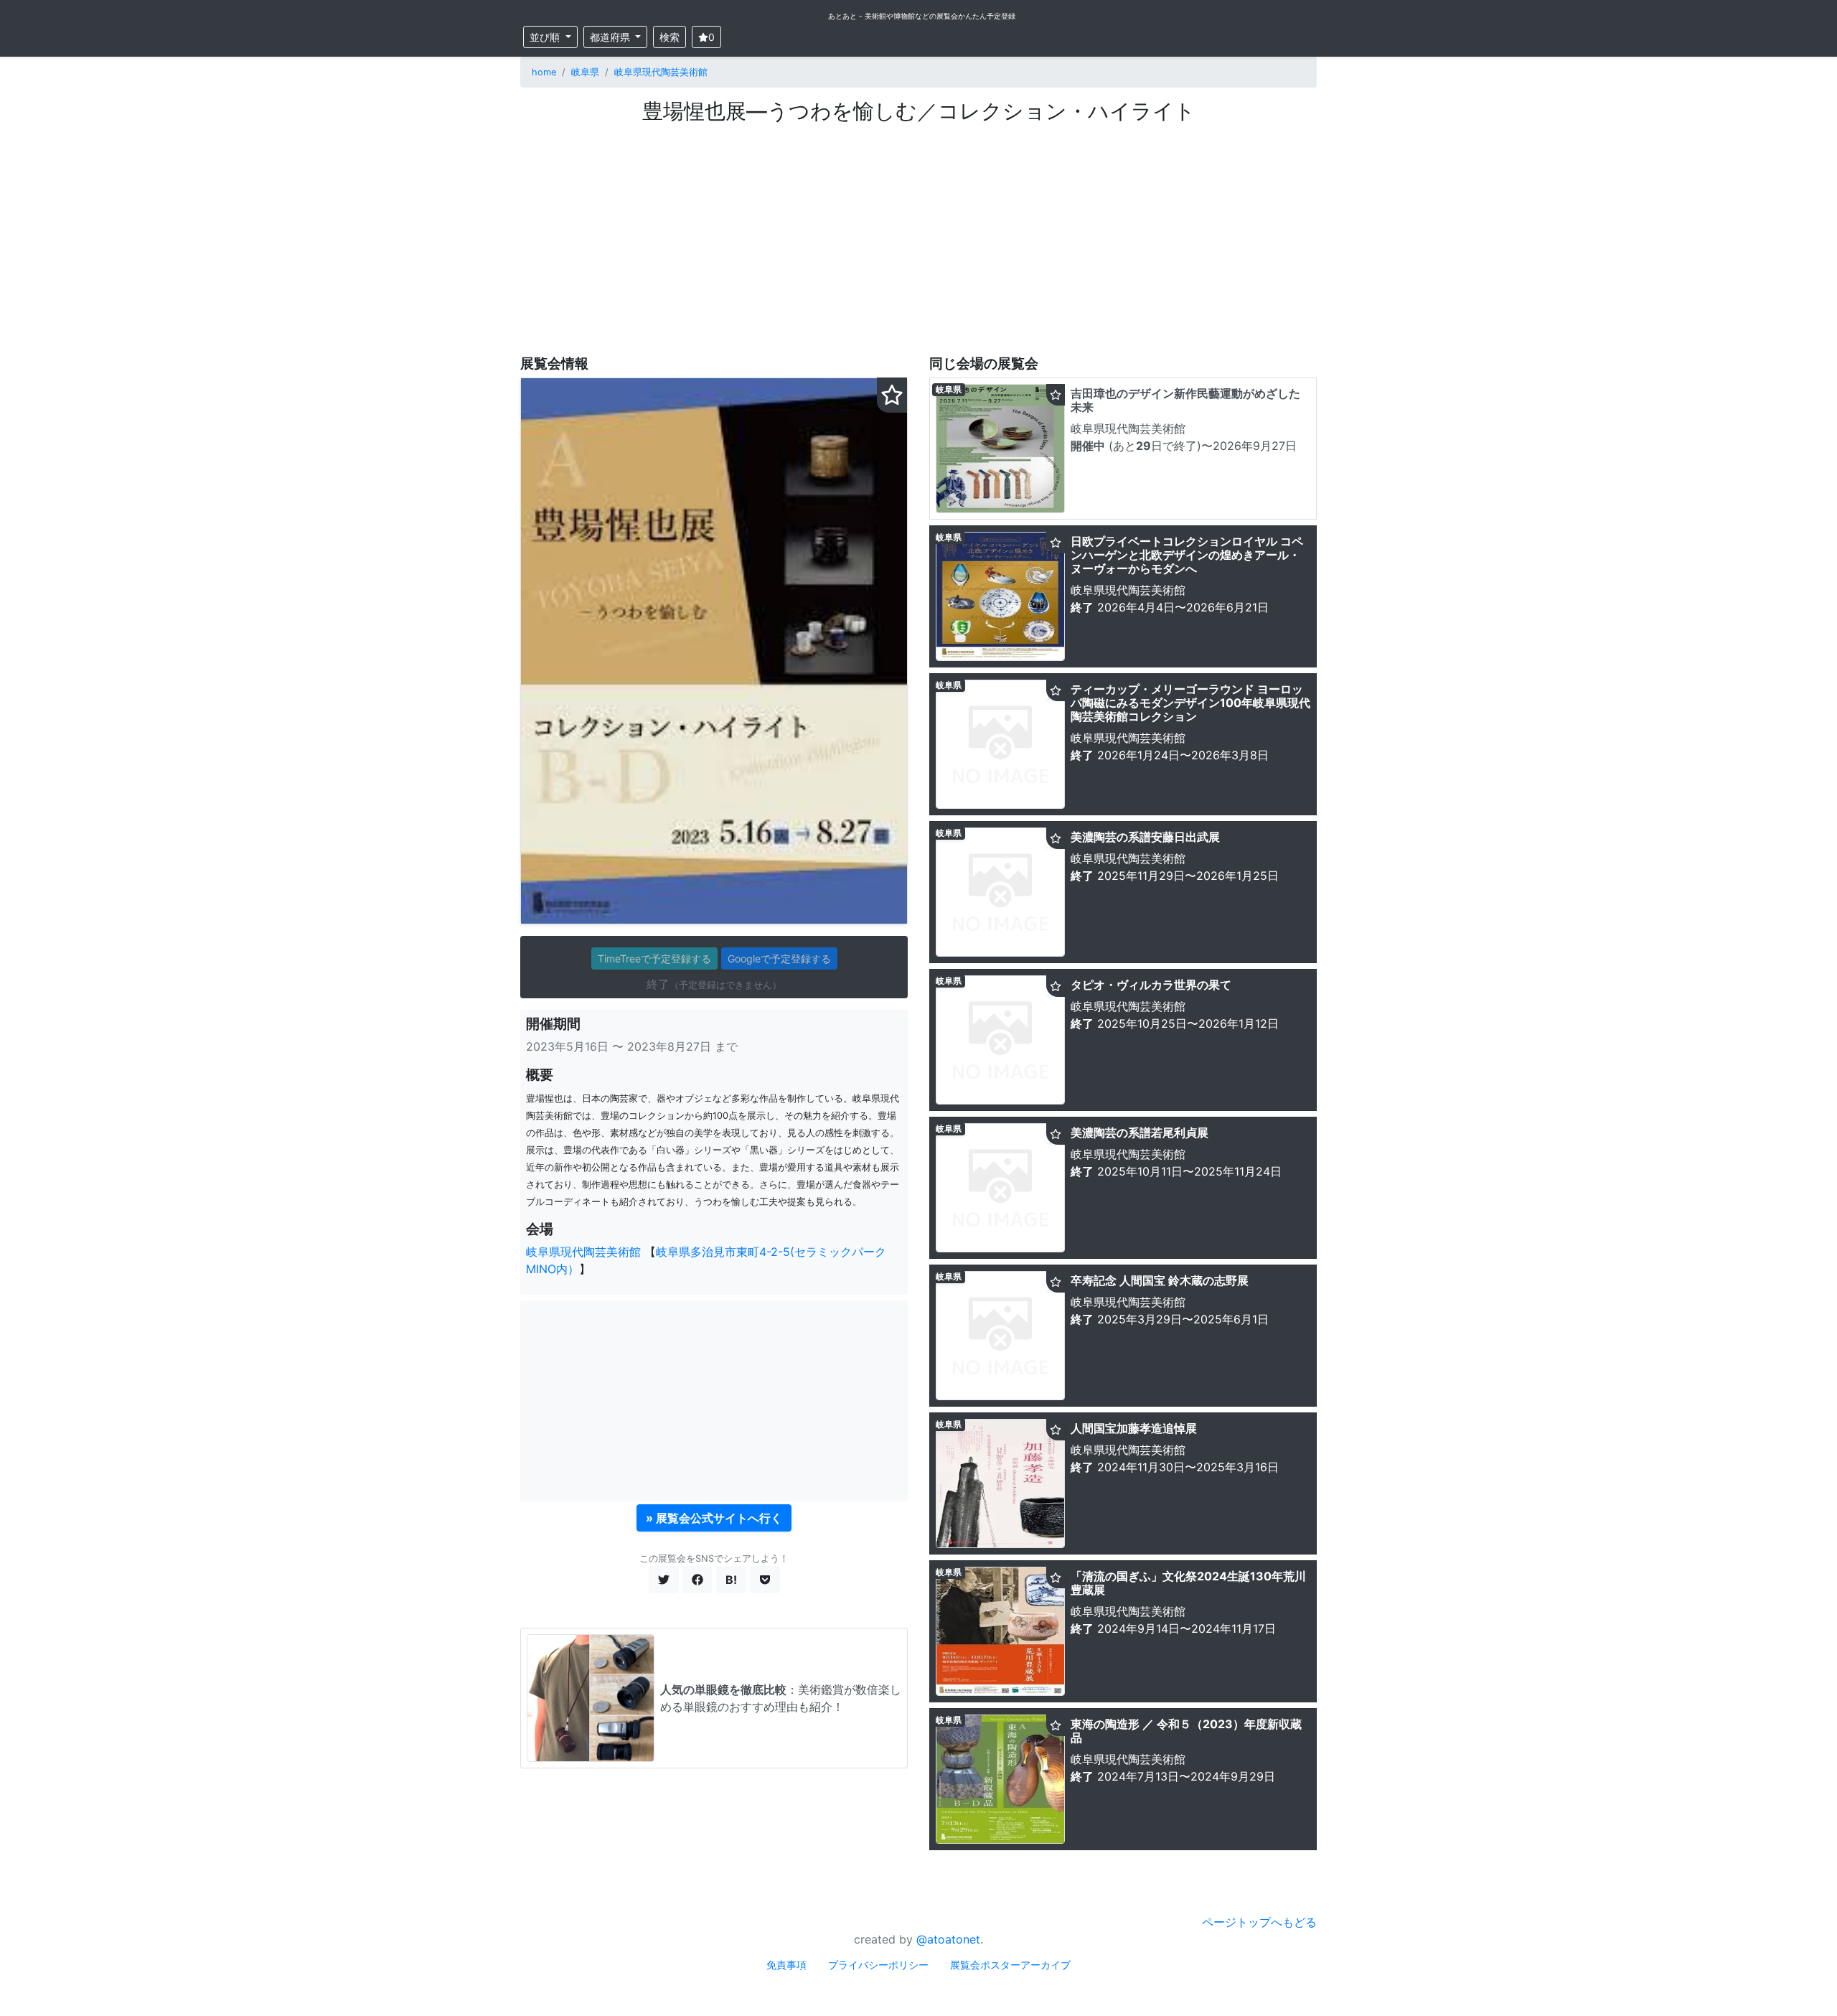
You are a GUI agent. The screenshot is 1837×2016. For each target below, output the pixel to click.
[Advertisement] (918, 232)
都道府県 (611, 37)
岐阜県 (585, 72)
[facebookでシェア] (697, 1580)
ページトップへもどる (1259, 1922)
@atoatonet (948, 1939)
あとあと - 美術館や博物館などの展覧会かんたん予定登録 (922, 16)
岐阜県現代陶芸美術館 (661, 72)
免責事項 (786, 1965)
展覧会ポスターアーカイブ (1010, 1965)
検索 (670, 37)
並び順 (546, 37)
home (544, 72)
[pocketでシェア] (765, 1580)
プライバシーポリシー (878, 1965)
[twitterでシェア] (664, 1580)
